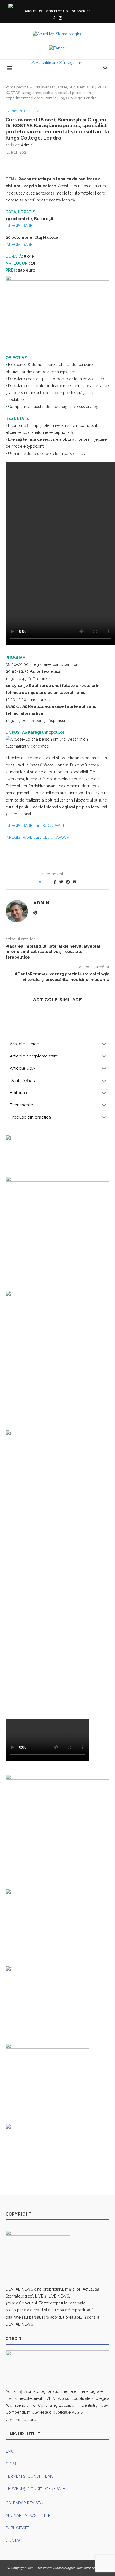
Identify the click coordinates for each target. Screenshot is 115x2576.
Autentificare (46, 63)
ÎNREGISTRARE (19, 226)
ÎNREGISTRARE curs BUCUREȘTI (35, 826)
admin (27, 145)
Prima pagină (17, 87)
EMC (10, 2451)
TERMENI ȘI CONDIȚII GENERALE (35, 2489)
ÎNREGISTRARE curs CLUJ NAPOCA (37, 837)
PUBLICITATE (17, 2528)
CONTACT (15, 2540)
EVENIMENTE (16, 111)
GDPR (11, 2464)
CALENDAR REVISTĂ (24, 2503)
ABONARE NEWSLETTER (28, 2515)
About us (33, 11)
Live (37, 111)
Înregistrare (73, 63)
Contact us (57, 11)
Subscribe (81, 11)
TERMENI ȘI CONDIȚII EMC (30, 2476)
